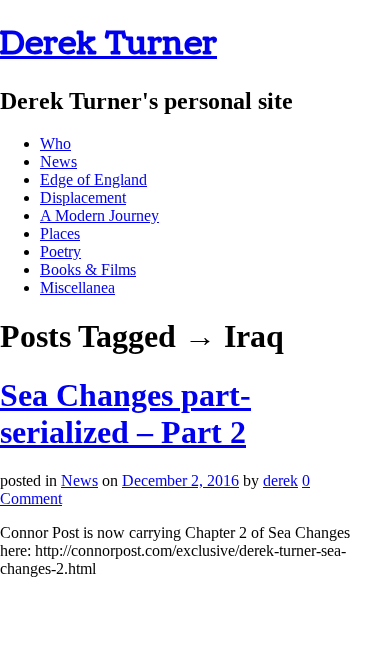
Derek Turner (108, 43)
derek (280, 480)
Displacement (83, 197)
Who (55, 143)
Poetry (60, 251)
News (58, 161)
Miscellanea (77, 287)
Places (60, 233)
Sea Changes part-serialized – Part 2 (125, 413)
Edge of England (93, 179)
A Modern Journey (99, 215)
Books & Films (88, 269)
